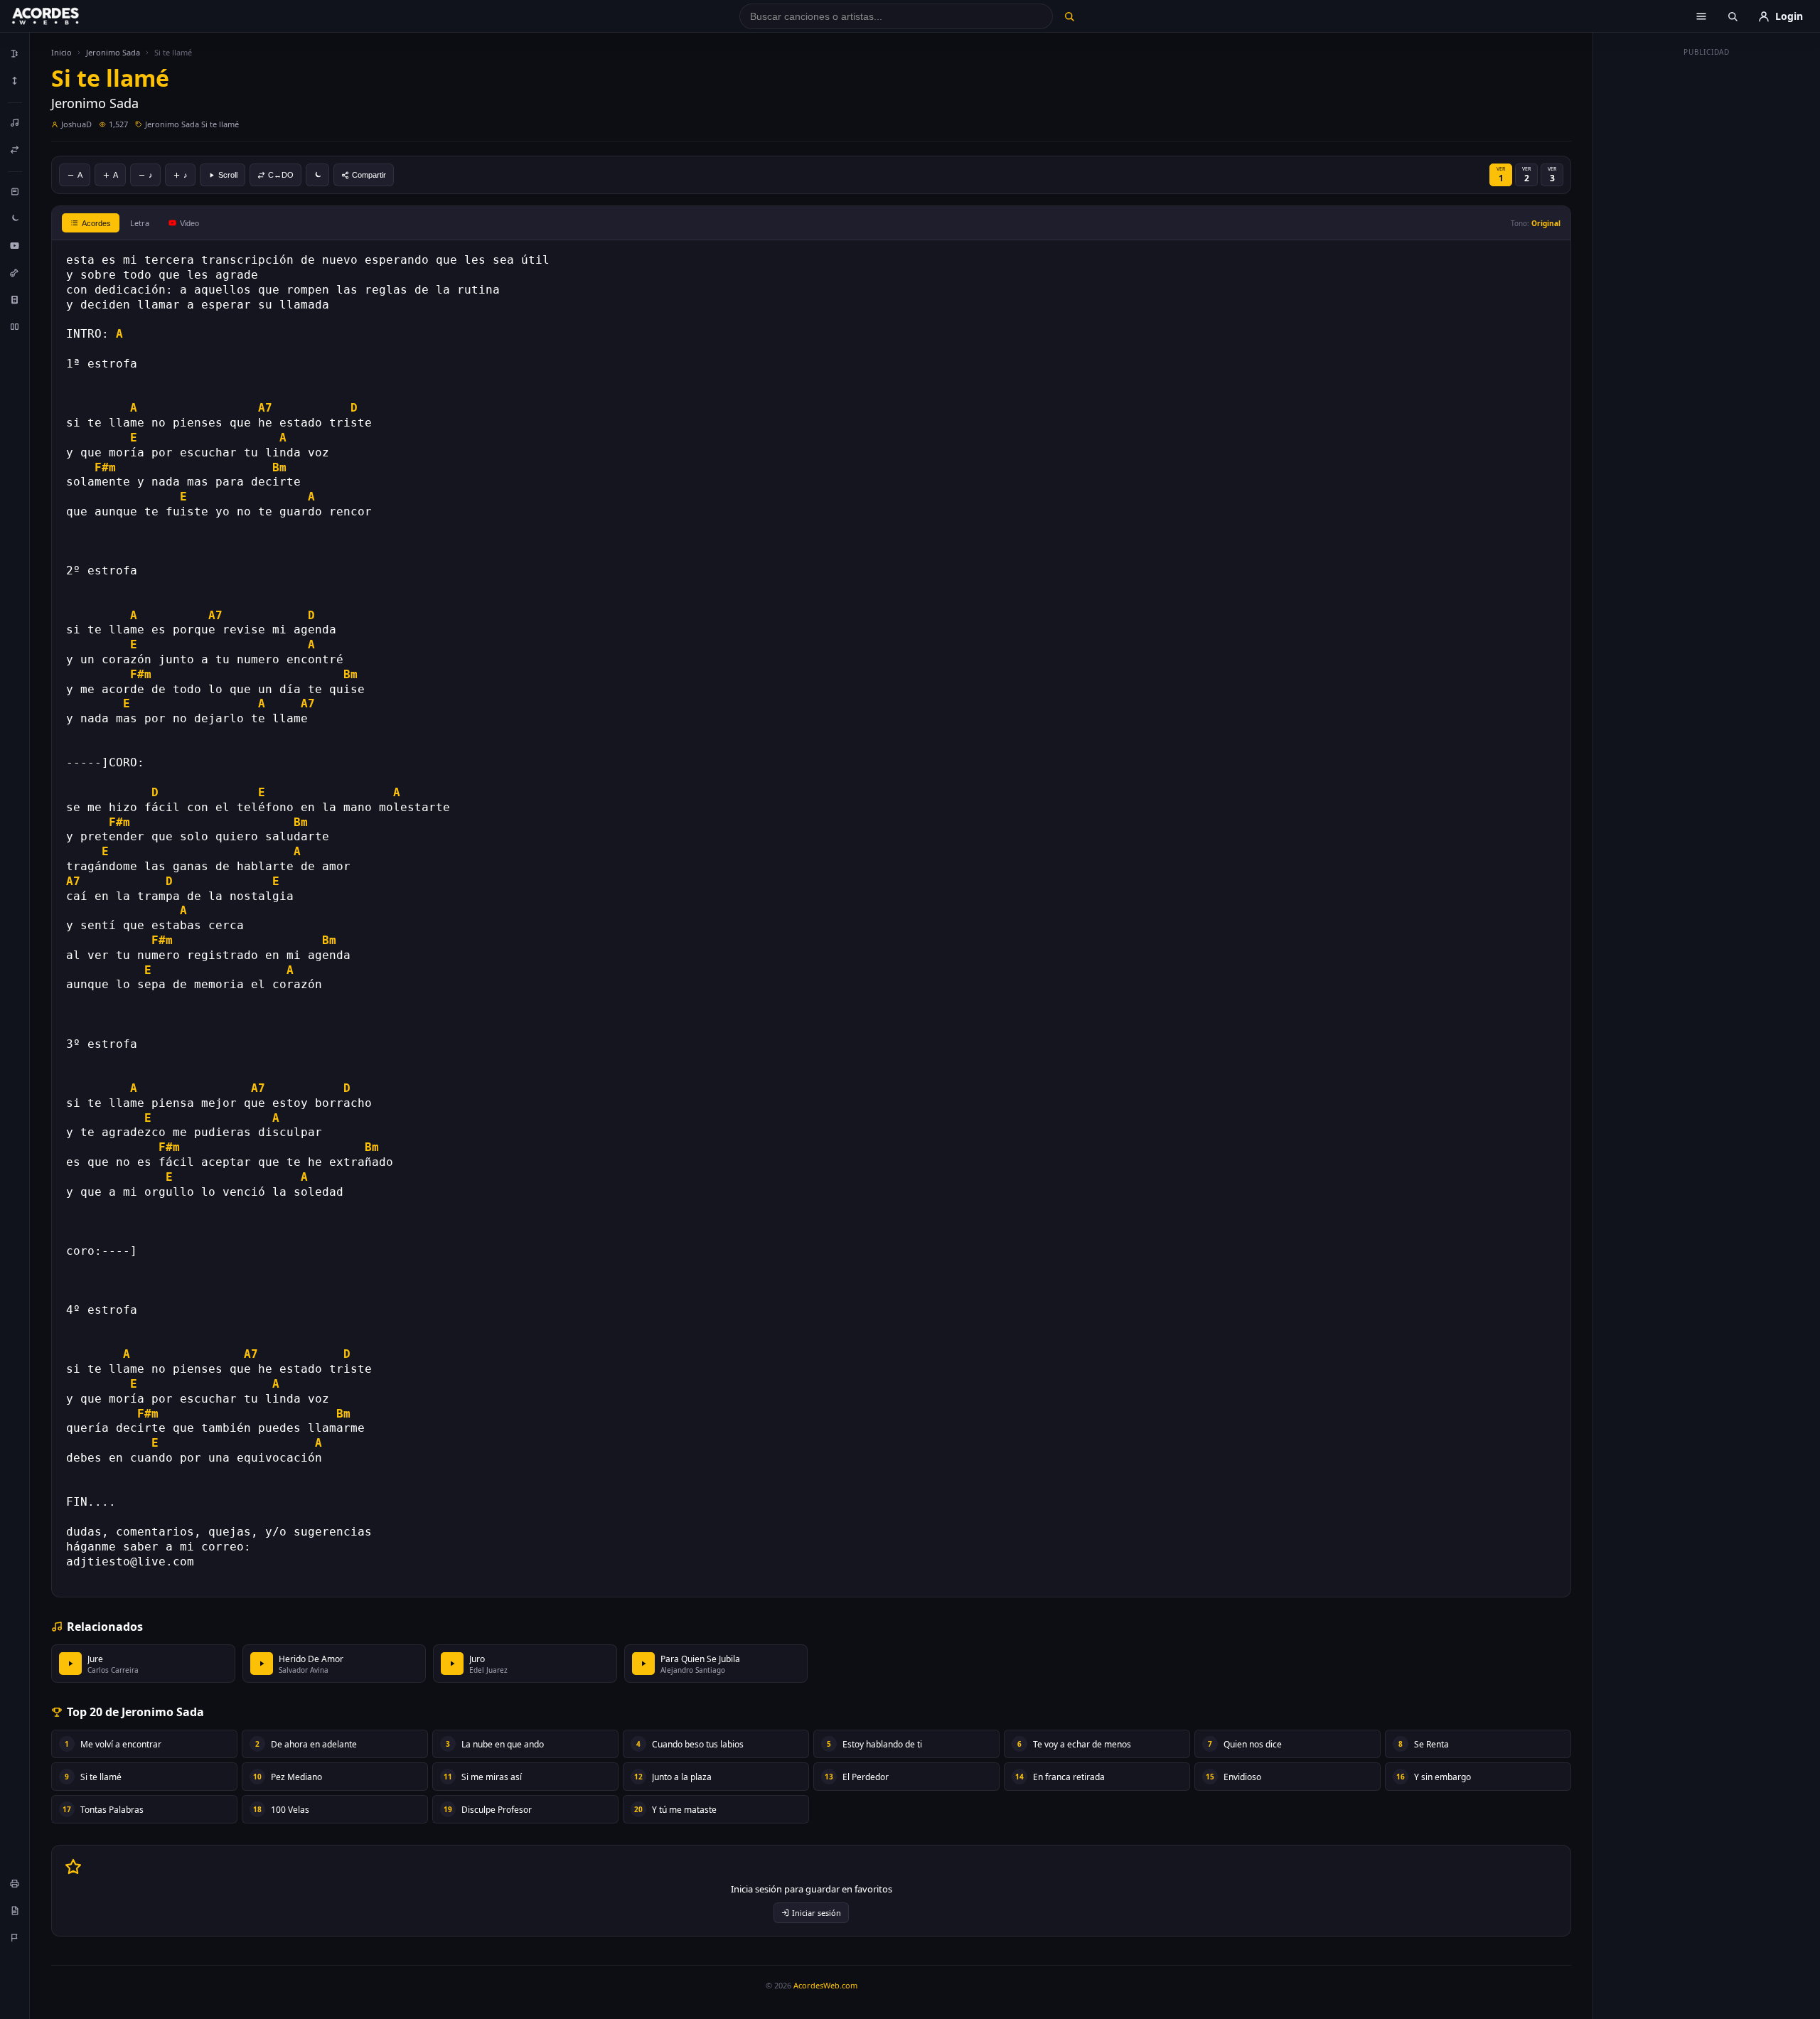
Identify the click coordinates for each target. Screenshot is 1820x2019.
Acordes (96, 223)
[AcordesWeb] (63, 16)
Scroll (228, 175)
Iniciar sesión (817, 1913)
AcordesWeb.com (825, 1985)
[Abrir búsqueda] (1733, 16)
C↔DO (281, 175)
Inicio (61, 52)
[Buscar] (1069, 16)
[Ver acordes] (15, 299)
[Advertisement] (1707, 276)
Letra (140, 223)
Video (189, 223)
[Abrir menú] (1701, 16)
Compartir (369, 175)
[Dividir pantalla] (15, 326)
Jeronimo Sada (113, 52)
